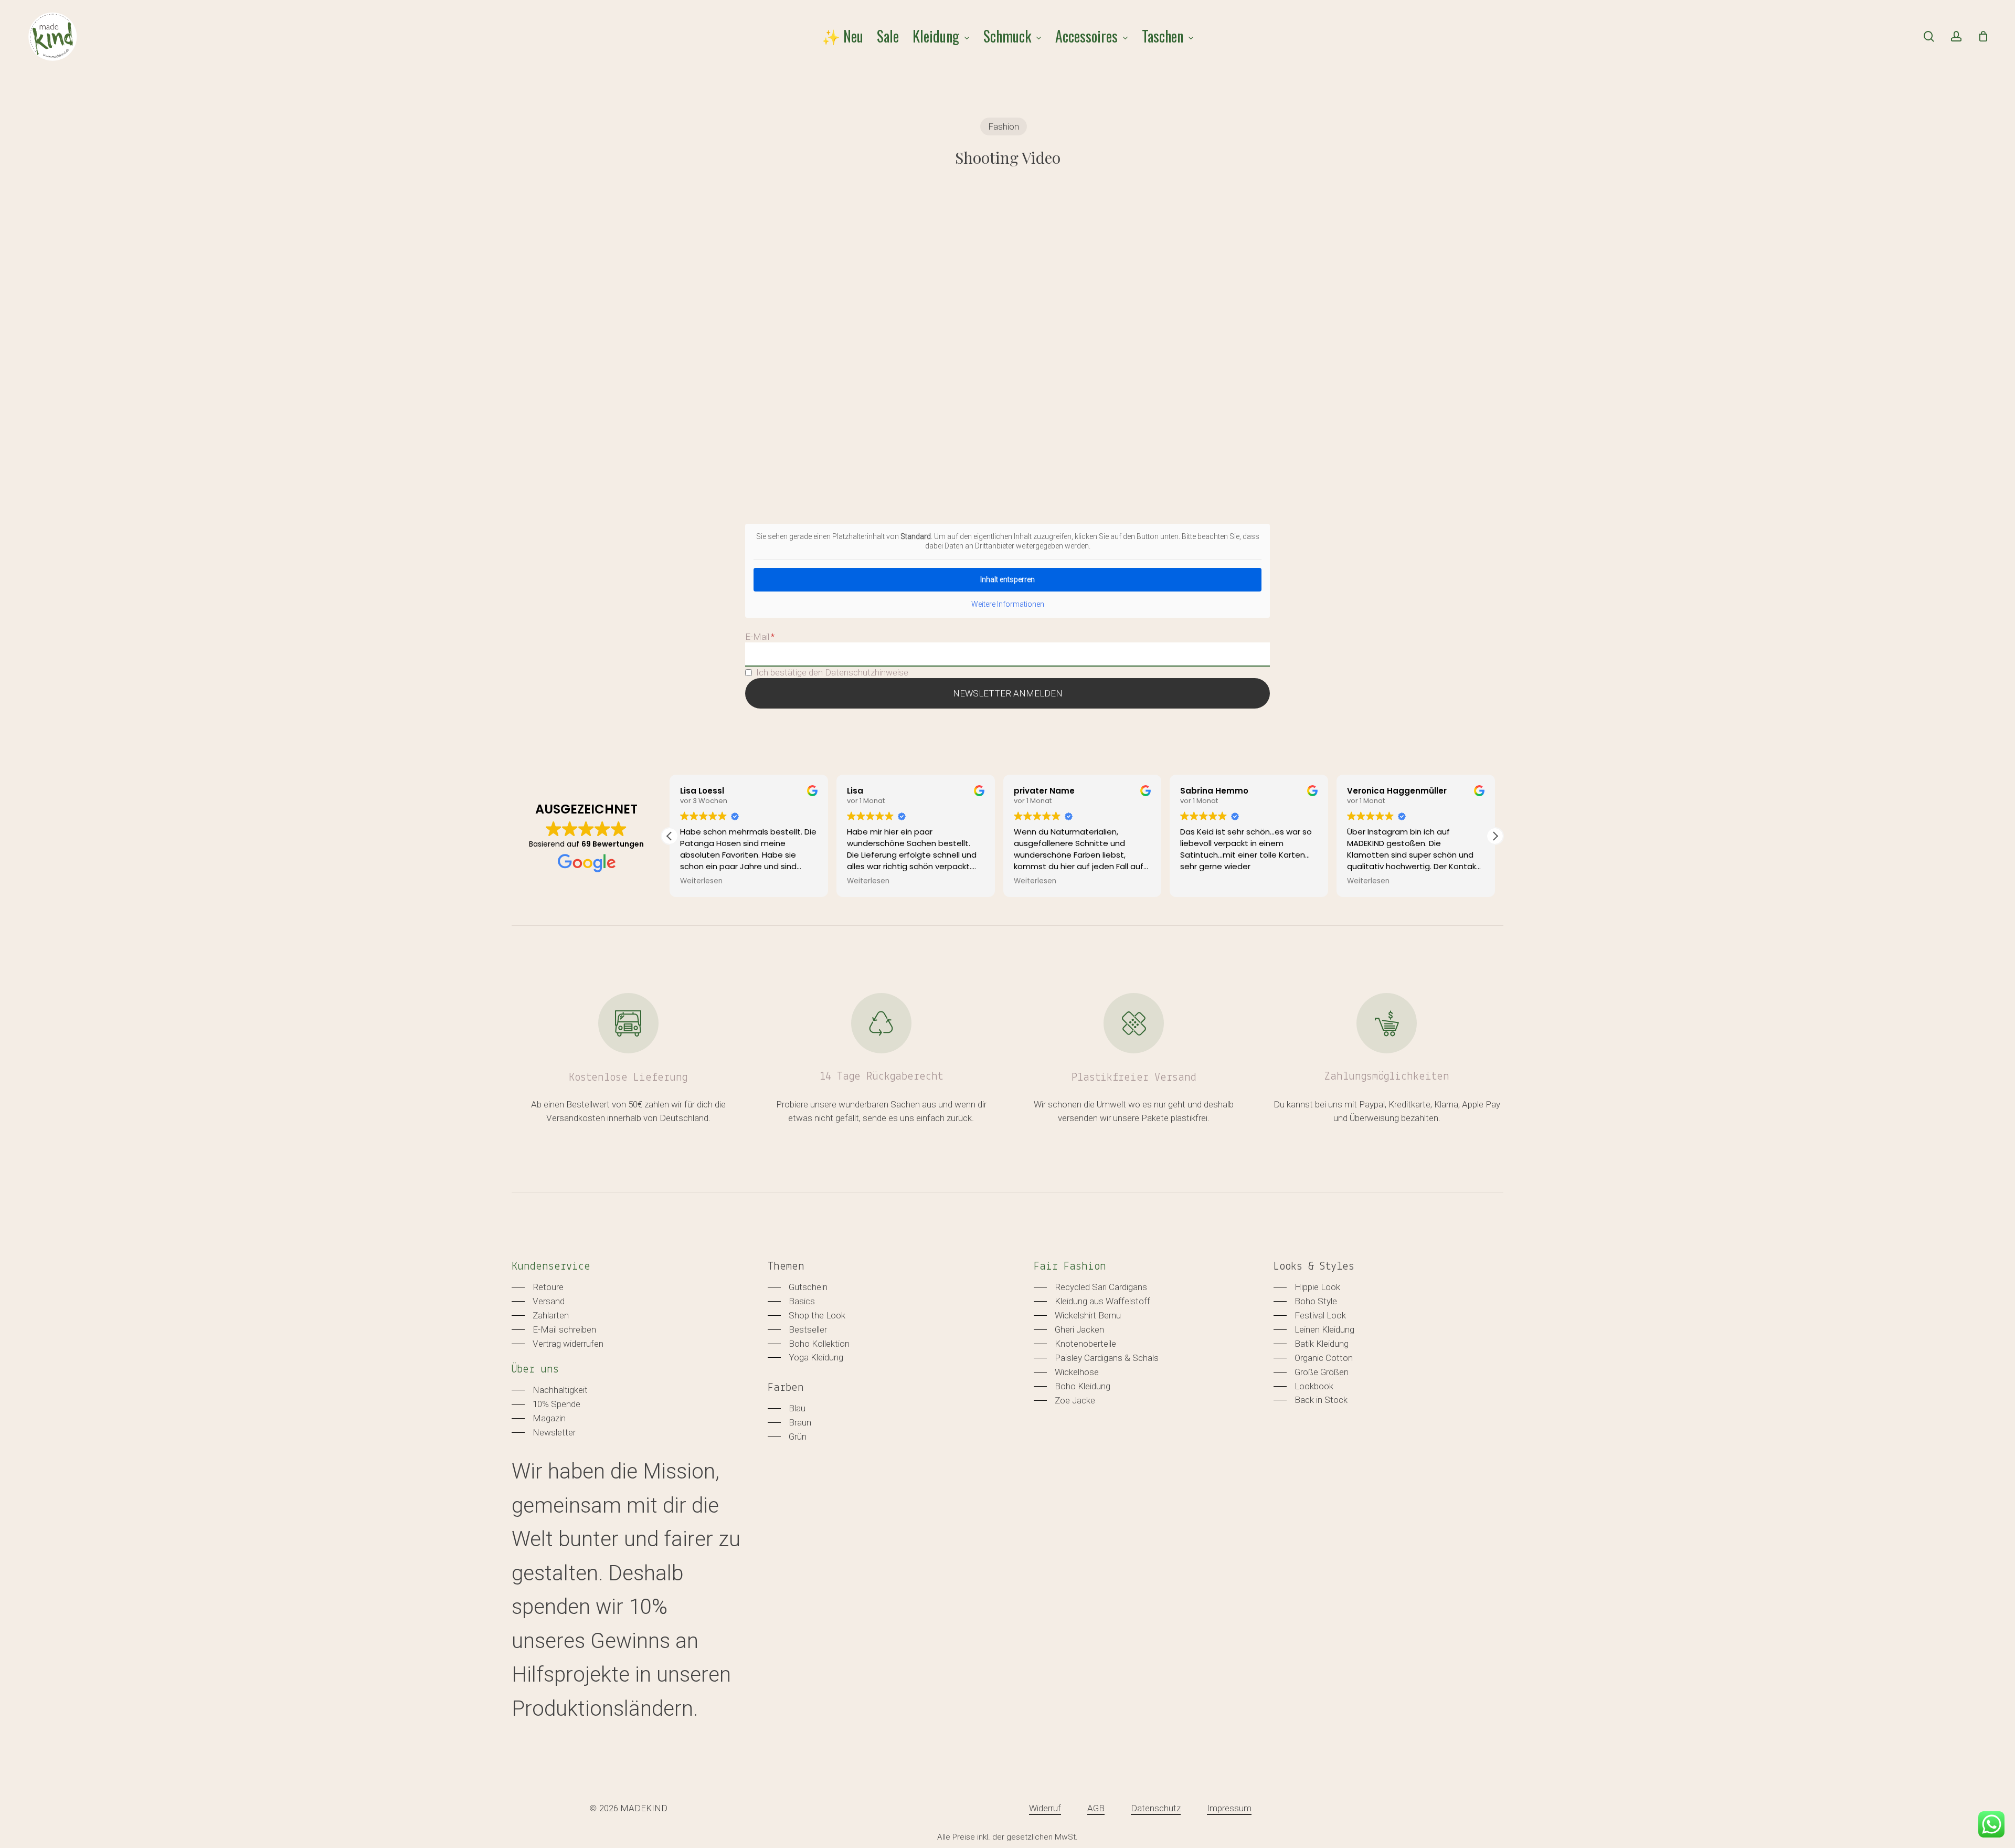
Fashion (1004, 126)
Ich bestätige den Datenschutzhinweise (832, 672)
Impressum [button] (1229, 1808)
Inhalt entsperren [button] (1008, 579)
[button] (1495, 836)
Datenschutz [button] (1156, 1808)
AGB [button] (1096, 1808)
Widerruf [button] (1045, 1808)
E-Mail (757, 637)
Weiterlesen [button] (701, 881)
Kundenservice (551, 1267)
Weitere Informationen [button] (1008, 604)
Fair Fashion (1070, 1267)
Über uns (535, 1370)
